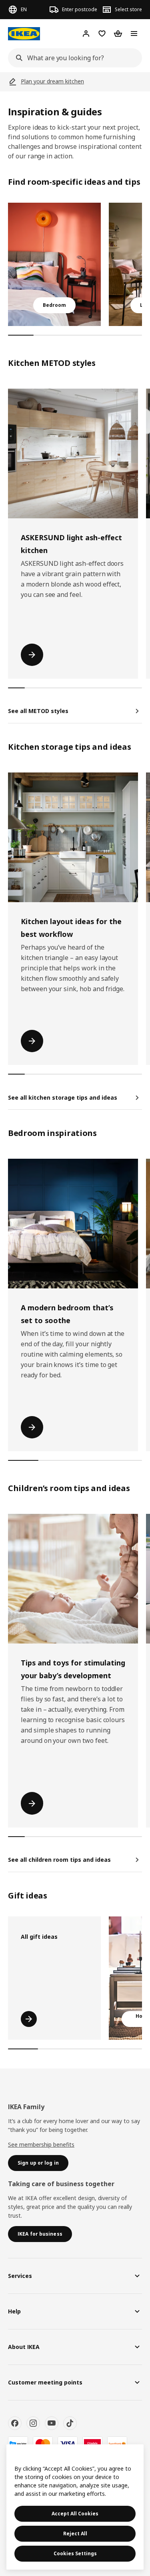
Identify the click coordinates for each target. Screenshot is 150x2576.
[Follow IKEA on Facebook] (15, 2423)
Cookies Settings (75, 2553)
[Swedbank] (117, 2444)
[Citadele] (92, 2444)
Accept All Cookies (75, 2514)
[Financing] (18, 2444)
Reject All (75, 2534)
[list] (75, 264)
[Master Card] (43, 2444)
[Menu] (134, 34)
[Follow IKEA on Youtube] (52, 2423)
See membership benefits (41, 2144)
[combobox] (73, 58)
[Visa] (68, 2444)
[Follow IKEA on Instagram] (33, 2423)
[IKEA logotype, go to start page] (24, 34)
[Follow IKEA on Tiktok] (70, 2423)
